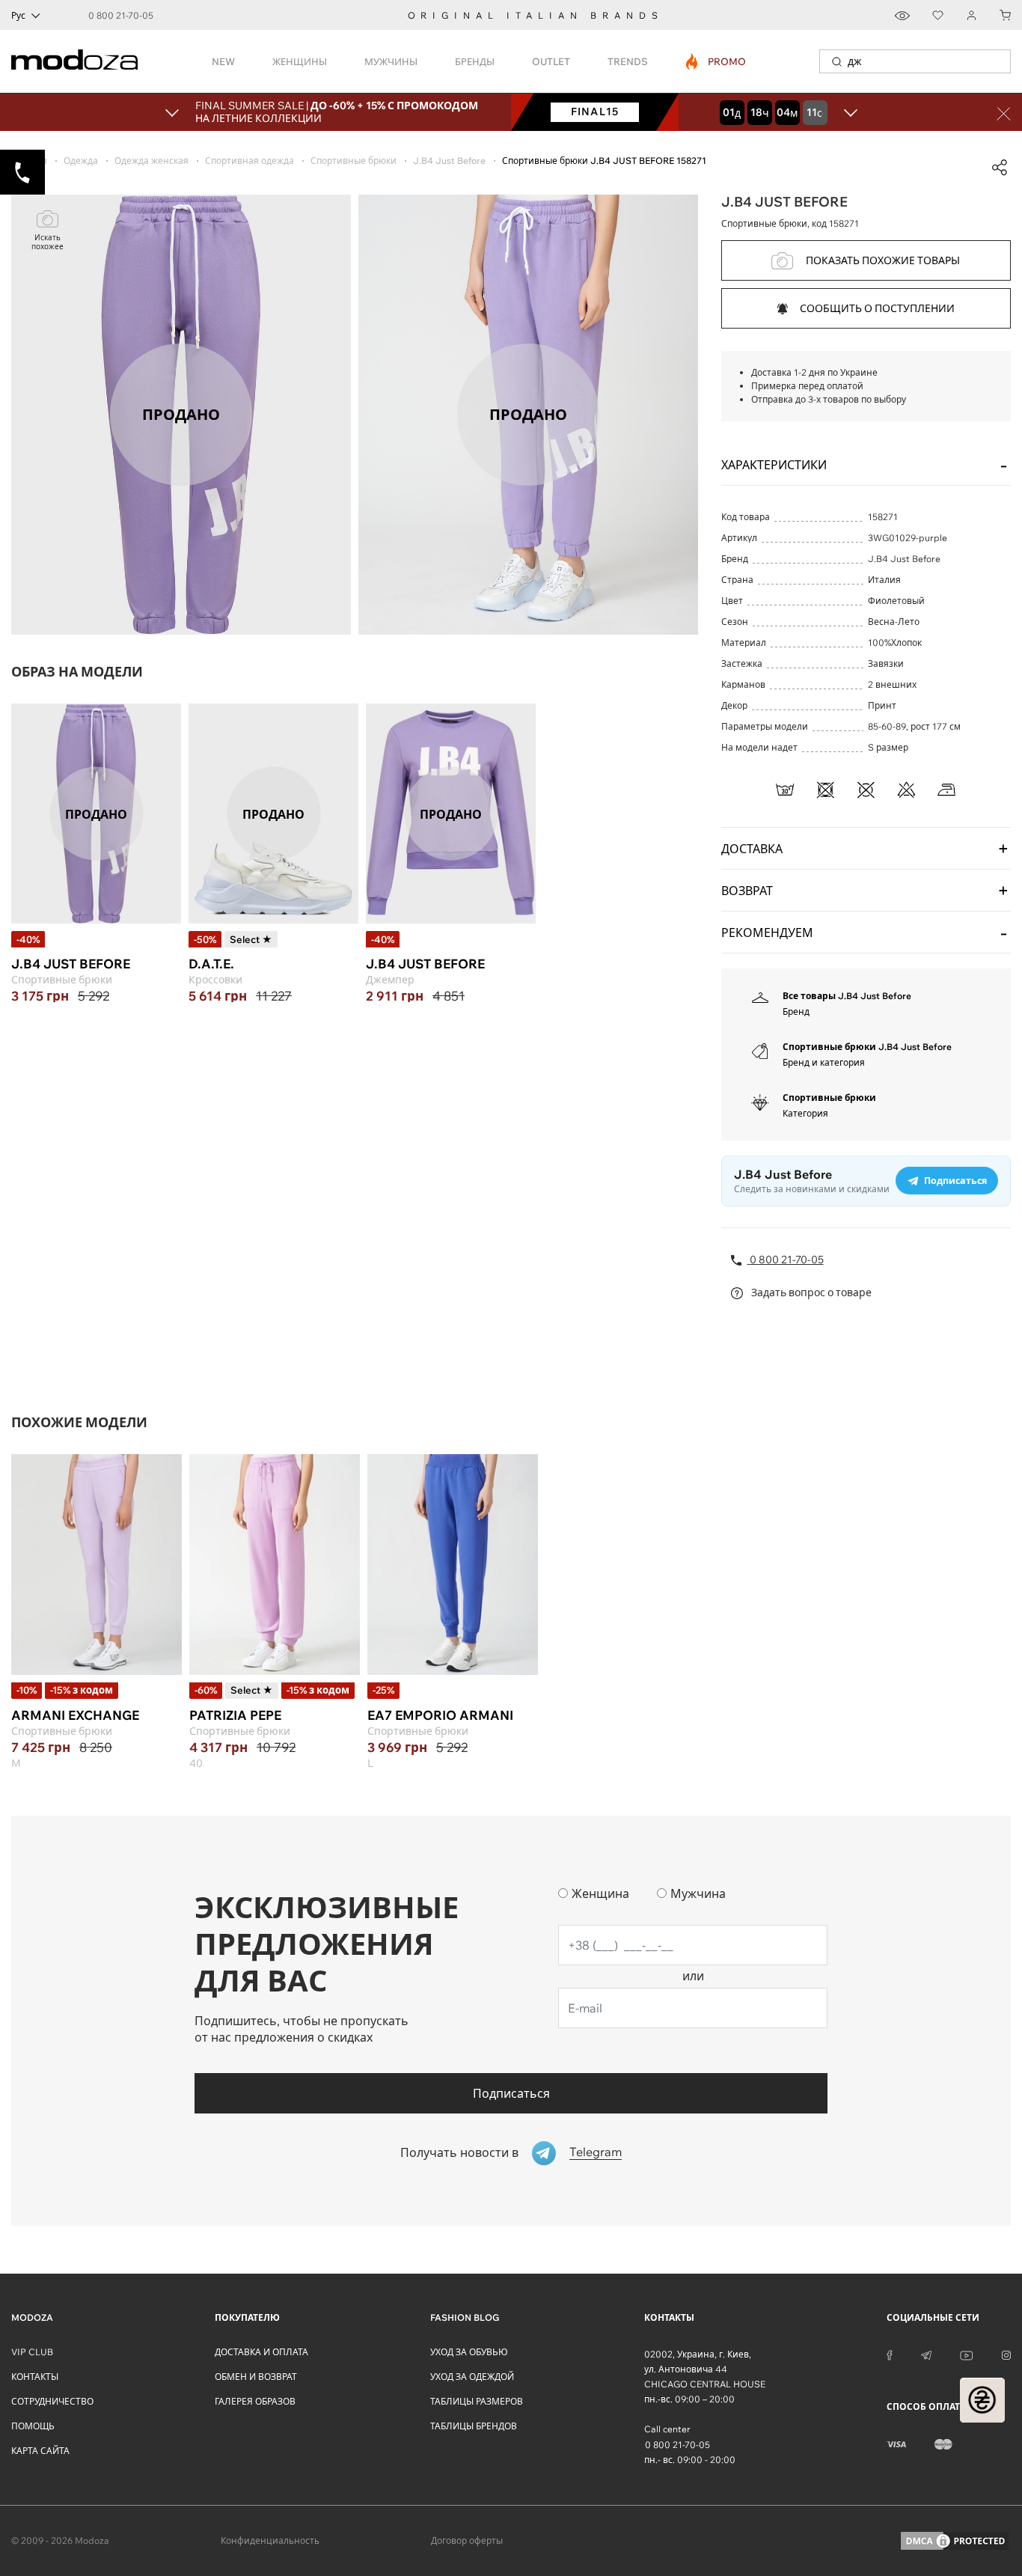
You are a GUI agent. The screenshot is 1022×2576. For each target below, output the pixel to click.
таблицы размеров (477, 2401)
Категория (805, 1113)
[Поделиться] (1000, 168)
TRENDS (628, 61)
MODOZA (32, 2317)
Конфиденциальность (270, 2540)
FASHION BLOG (465, 2317)
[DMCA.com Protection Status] (955, 2541)
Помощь (33, 2426)
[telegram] (926, 2354)
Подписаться (511, 2093)
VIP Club (32, 2352)
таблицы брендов (474, 2426)
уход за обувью (469, 2352)
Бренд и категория (824, 1062)
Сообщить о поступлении (877, 308)
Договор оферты (467, 2540)
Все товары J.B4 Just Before (847, 996)
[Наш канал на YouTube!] (967, 2354)
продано (96, 814)
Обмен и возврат (256, 2377)
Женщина (600, 1893)
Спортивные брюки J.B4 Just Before (867, 1047)
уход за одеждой (472, 2377)
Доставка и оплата (261, 2352)
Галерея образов (255, 2401)
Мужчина (698, 1893)
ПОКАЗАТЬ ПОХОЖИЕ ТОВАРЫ (883, 260)
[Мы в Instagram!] (1006, 2354)
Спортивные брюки (829, 1098)
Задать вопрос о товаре (810, 1292)
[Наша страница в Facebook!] (890, 2354)
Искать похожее (48, 242)
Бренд (796, 1011)
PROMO (716, 61)
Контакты (35, 2377)
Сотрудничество (52, 2401)
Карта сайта (40, 2451)
